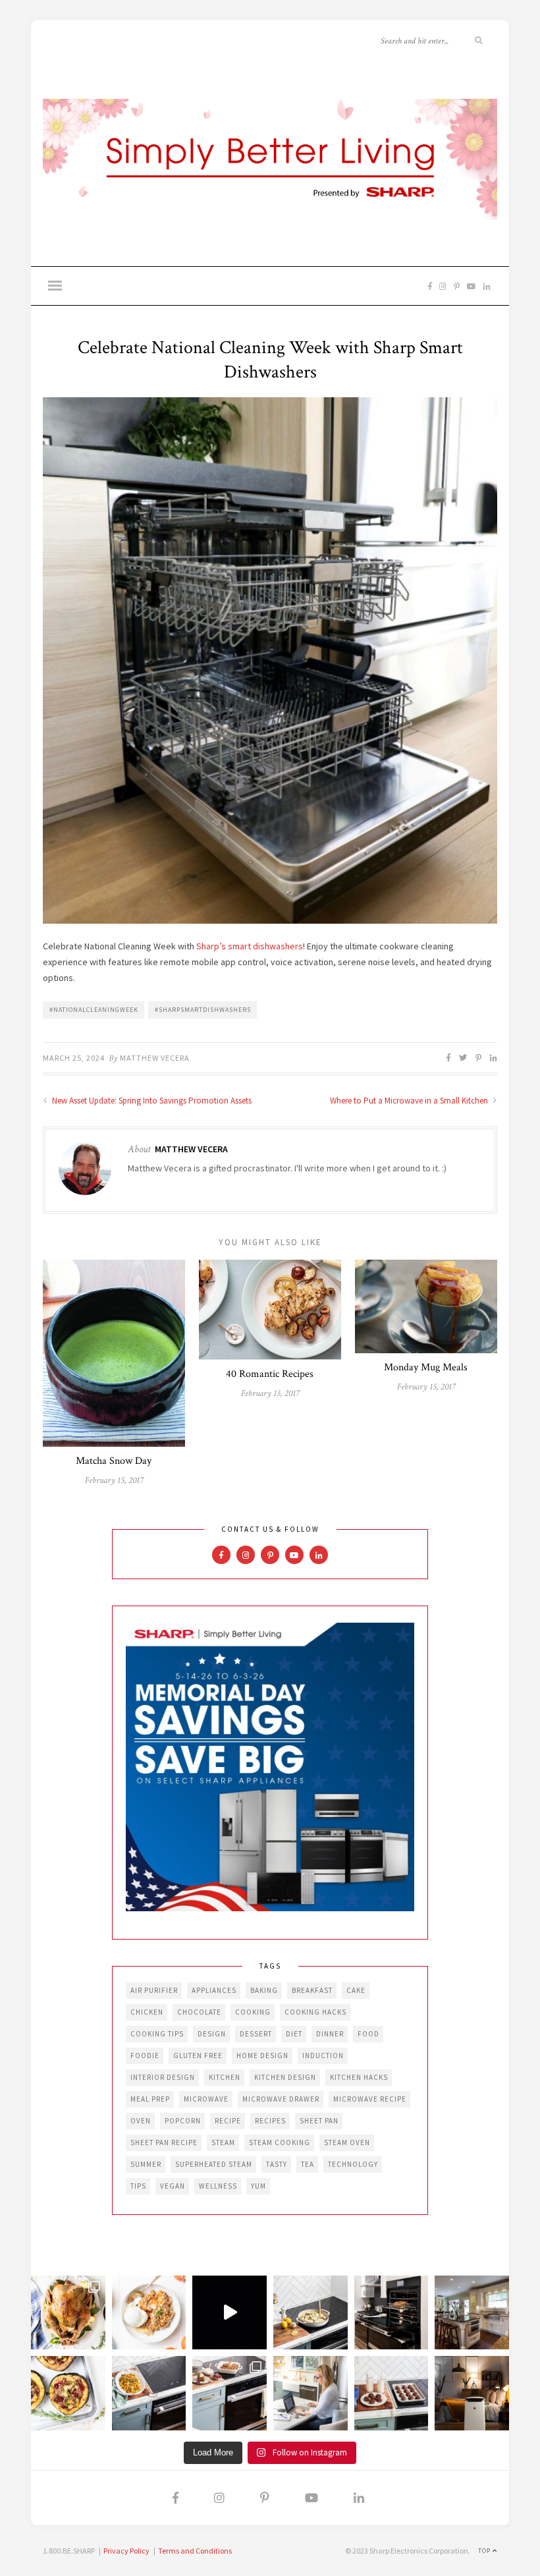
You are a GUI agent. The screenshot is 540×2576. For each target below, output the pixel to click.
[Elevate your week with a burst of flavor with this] (310, 2313)
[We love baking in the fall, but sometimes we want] (391, 2393)
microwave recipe (370, 2099)
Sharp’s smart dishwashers (250, 946)
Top (485, 2551)
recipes (270, 2121)
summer (146, 2164)
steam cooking (280, 2142)
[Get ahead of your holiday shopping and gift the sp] (472, 2393)
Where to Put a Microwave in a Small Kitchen (410, 1101)
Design (212, 2034)
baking (264, 1990)
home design (262, 2056)
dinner (330, 2034)
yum (258, 2186)
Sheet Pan (319, 2121)
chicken (147, 2012)
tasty (277, 2164)
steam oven (347, 2142)
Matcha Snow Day (114, 1461)
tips (138, 2186)
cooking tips (157, 2034)
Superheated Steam (214, 2164)
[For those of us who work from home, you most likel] (310, 2393)
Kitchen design (285, 2077)
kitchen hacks (359, 2077)
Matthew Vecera (155, 1058)
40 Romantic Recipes (270, 1374)
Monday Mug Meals (426, 1367)
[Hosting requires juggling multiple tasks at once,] (391, 2313)
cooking (253, 2012)
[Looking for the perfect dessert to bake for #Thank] (149, 2313)
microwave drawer (281, 2099)
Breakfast (312, 1990)
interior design (163, 2077)
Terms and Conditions (195, 2551)
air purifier (154, 1990)
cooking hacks (315, 2012)
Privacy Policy (126, 2551)
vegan (173, 2186)
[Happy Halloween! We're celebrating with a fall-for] (149, 2393)
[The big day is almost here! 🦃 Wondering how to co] (68, 2313)
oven (141, 2121)
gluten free (198, 2056)
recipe (228, 2121)
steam (223, 2142)
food (368, 2034)
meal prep (150, 2099)
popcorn (183, 2121)
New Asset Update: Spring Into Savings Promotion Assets (151, 1101)
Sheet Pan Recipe (164, 2142)
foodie (145, 2056)
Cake (356, 1990)
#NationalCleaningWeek (94, 1010)
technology (353, 2164)
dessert (256, 2034)
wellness (218, 2186)
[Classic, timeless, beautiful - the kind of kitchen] (472, 2313)
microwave (206, 2099)
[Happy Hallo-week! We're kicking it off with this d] (229, 2393)
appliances (214, 1990)
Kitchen (225, 2077)
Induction (323, 2056)
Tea (308, 2164)
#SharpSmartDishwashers (203, 1010)
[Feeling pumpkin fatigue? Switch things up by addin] (68, 2393)
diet (294, 2034)
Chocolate (199, 2012)
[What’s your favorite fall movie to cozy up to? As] (229, 2313)
